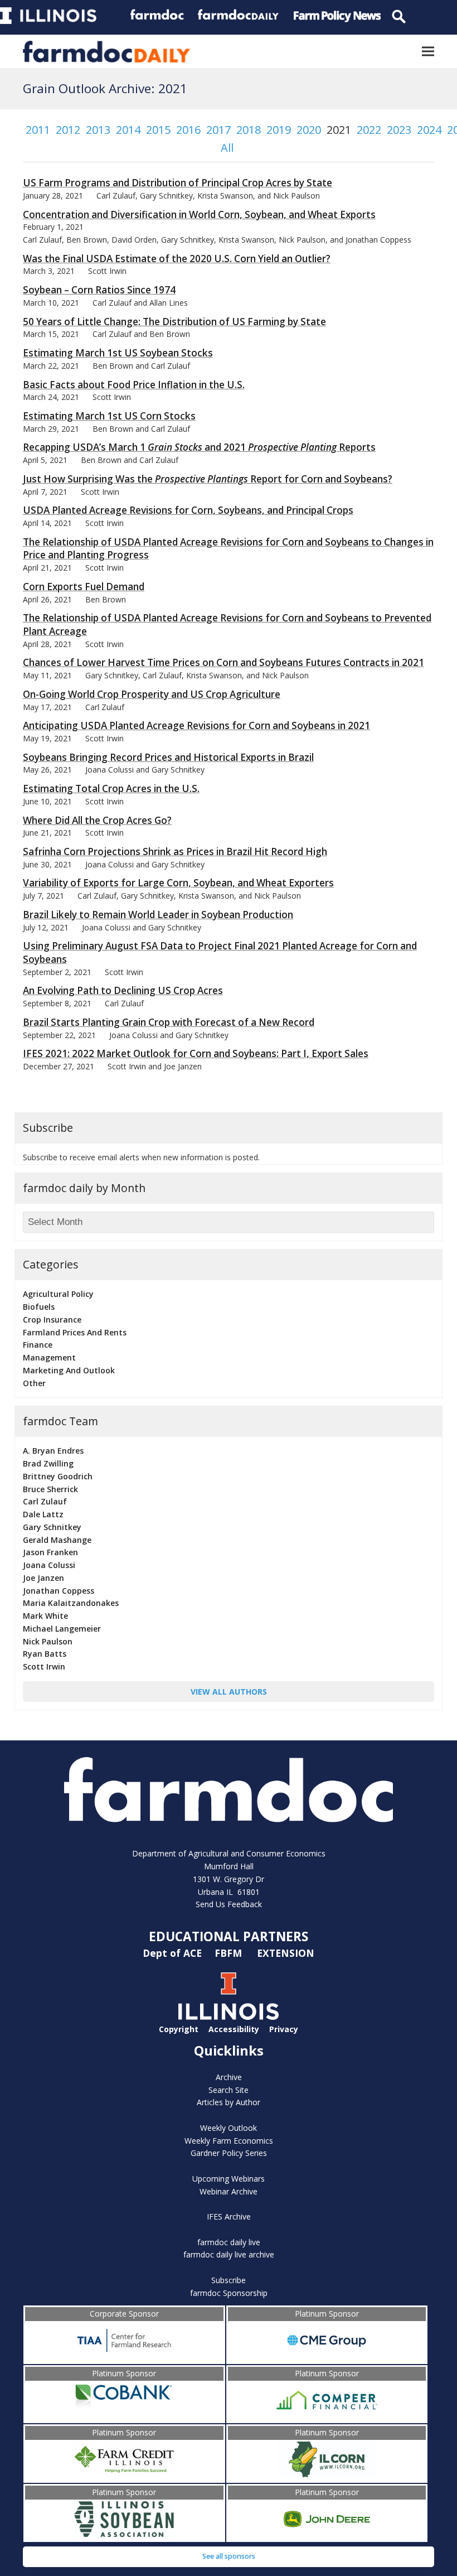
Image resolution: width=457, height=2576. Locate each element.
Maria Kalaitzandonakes (71, 1603)
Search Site (229, 2090)
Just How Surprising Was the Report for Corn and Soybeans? (208, 479)
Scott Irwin (44, 1666)
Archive (229, 2077)
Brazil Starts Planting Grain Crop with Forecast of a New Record (169, 1022)
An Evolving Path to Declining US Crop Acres (123, 990)
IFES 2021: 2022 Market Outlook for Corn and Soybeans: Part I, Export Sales (196, 1053)
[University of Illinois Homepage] (229, 2017)
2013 (98, 130)
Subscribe (229, 2280)
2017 (218, 130)
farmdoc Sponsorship (229, 2293)
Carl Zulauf (45, 1501)
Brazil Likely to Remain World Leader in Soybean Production (158, 915)
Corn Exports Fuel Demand (84, 587)
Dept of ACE (174, 1953)
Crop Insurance (52, 1320)
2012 (68, 130)
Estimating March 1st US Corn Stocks (109, 416)
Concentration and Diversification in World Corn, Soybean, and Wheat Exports (199, 214)
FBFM (230, 1953)
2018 (249, 130)
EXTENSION (286, 1953)
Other (34, 1383)
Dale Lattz (43, 1514)
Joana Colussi (49, 1565)
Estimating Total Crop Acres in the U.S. (111, 788)
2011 (38, 130)
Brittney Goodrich (58, 1476)
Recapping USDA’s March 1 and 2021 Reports (199, 447)
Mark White (45, 1616)
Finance (38, 1345)
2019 (279, 130)
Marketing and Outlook (69, 1370)
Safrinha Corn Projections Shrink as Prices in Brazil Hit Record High (175, 852)
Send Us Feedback (229, 1904)
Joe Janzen (43, 1578)
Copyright (179, 2029)
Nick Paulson (48, 1641)
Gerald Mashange (57, 1540)
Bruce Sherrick (50, 1489)
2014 (128, 130)
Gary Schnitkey (52, 1527)
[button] (428, 52)
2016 (188, 130)
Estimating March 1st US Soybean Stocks (118, 353)
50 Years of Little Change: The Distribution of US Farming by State (174, 322)
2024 (429, 130)
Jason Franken (50, 1552)
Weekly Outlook (229, 2128)
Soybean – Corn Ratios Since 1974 (99, 290)
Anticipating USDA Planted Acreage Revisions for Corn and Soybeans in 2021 (196, 725)
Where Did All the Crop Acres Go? (97, 820)
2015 (158, 130)
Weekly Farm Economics (229, 2141)
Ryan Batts (45, 1654)
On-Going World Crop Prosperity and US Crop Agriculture (152, 694)
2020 (309, 130)
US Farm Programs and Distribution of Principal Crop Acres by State (178, 183)
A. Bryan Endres (53, 1451)
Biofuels (39, 1307)
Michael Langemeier (62, 1629)
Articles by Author (229, 2102)
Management (49, 1357)
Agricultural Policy (58, 1294)
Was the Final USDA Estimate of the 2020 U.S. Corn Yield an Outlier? (177, 259)
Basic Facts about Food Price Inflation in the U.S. (134, 385)
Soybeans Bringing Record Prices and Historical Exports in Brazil (168, 757)
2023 (399, 130)
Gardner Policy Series (229, 2153)
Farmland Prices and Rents (75, 1332)
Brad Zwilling (48, 1463)
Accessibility (234, 2029)
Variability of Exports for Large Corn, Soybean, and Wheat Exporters (178, 883)
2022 (369, 130)
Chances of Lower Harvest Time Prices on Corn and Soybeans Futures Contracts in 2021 (223, 662)
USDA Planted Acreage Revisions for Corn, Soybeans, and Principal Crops (188, 510)
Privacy (284, 2029)
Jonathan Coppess (59, 1591)
